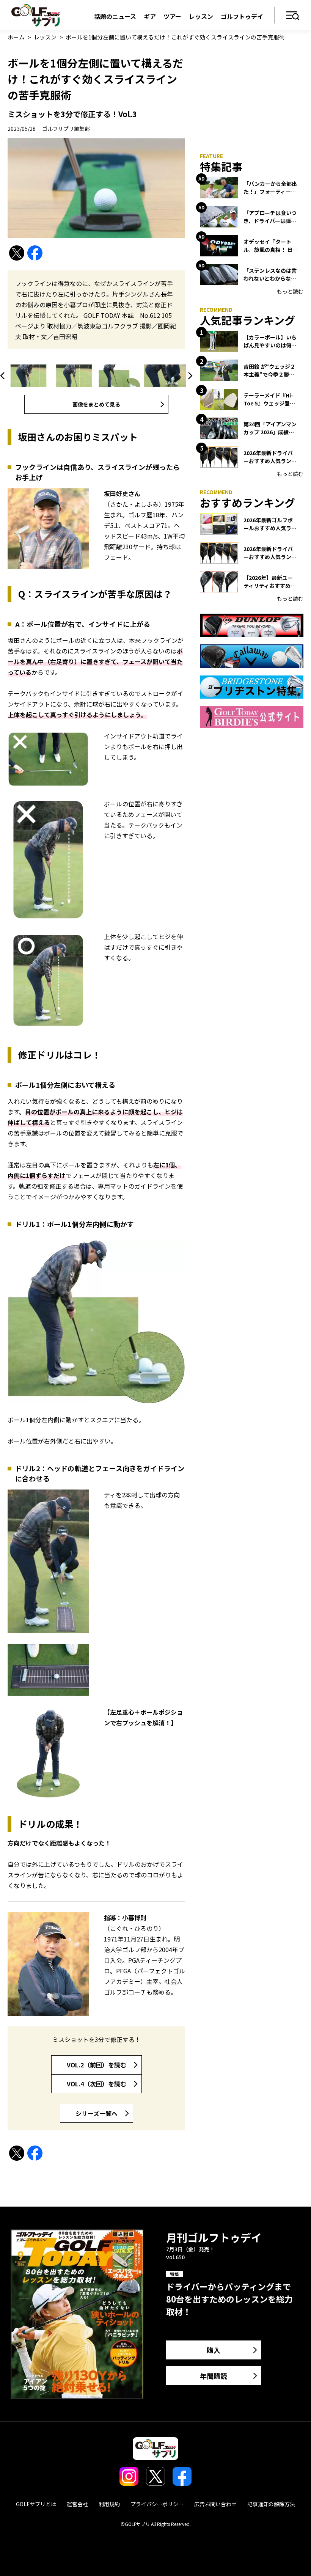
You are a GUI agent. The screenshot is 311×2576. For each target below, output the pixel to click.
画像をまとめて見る (96, 404)
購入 (214, 2350)
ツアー (172, 16)
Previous (4, 376)
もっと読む (290, 291)
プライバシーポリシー (157, 2504)
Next (189, 376)
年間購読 (214, 2376)
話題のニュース (115, 16)
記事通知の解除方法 (271, 2504)
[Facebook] (35, 253)
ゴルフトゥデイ (242, 16)
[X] (17, 253)
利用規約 (109, 2504)
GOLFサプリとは (36, 2504)
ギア (150, 16)
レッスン (201, 16)
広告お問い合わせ (215, 2504)
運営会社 (77, 2504)
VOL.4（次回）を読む (97, 2084)
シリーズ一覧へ (97, 2113)
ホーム (16, 37)
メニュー (293, 16)
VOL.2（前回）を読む (97, 2065)
